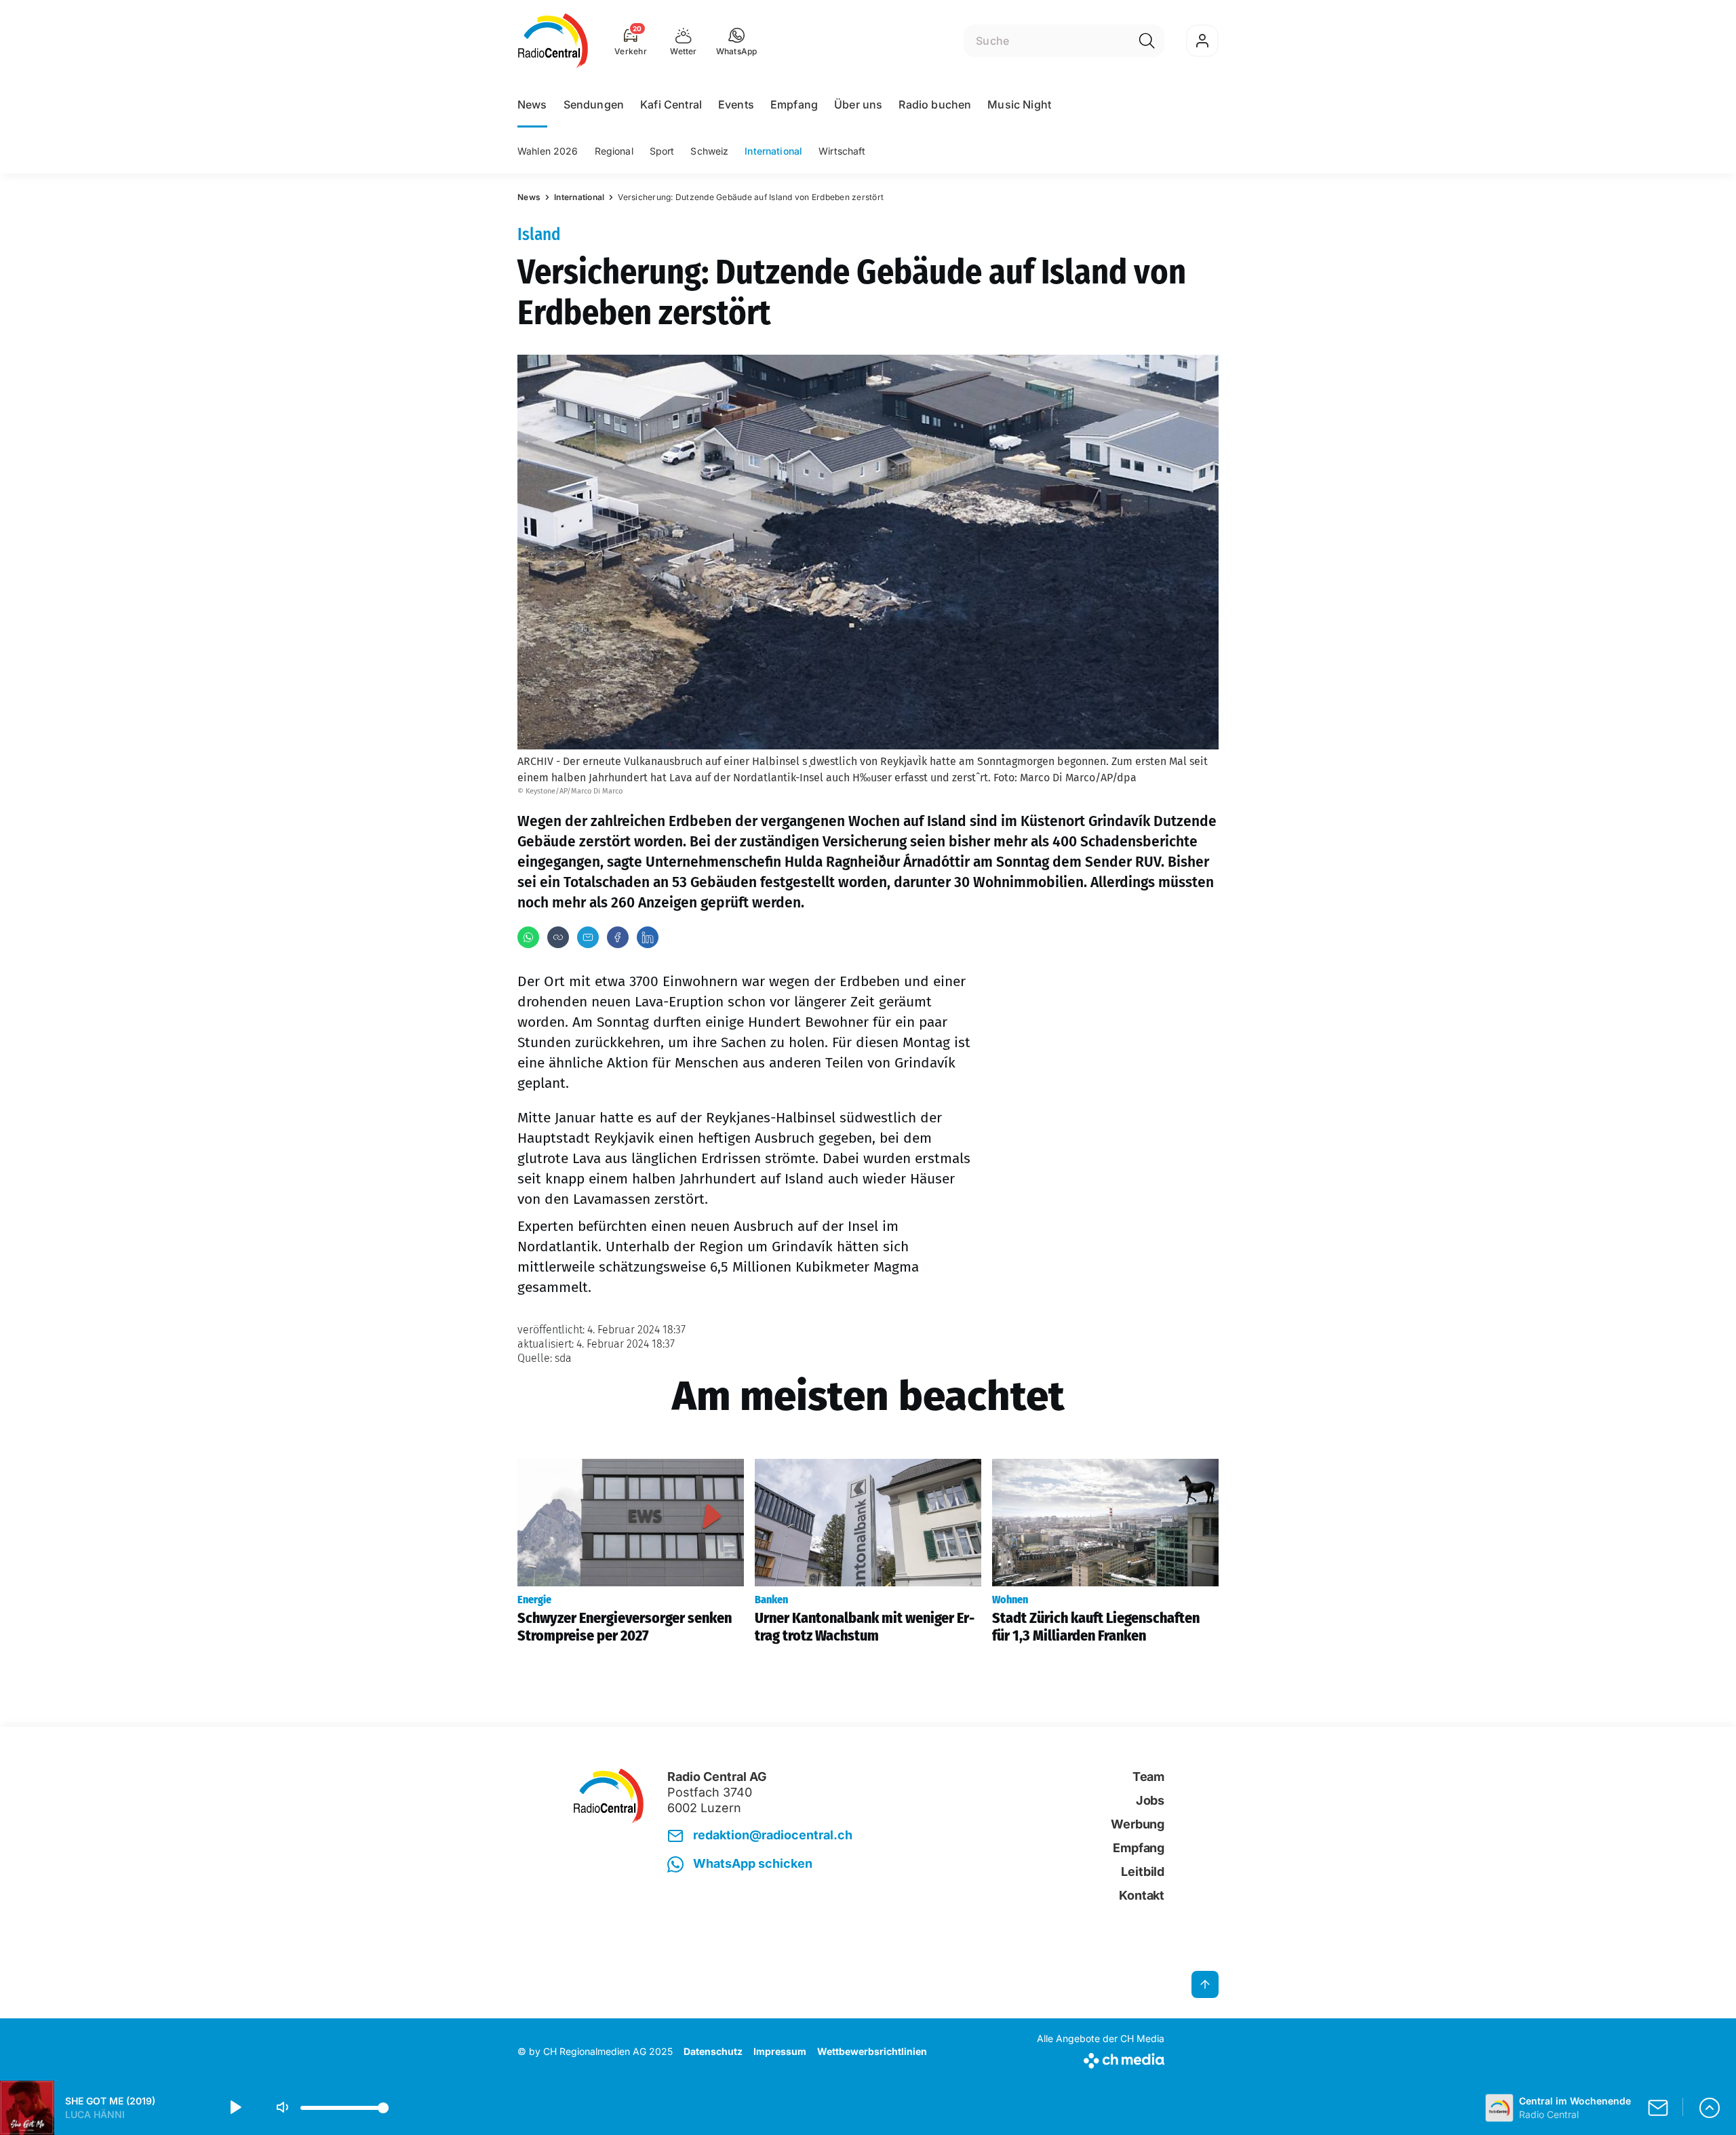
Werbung (1138, 1824)
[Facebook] (618, 937)
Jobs (1150, 1800)
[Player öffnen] (1710, 2108)
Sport (662, 151)
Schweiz (709, 151)
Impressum (780, 2051)
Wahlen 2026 (548, 151)
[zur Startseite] (553, 41)
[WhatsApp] (528, 937)
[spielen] (235, 2108)
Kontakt (1142, 1895)
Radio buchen (935, 104)
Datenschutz (713, 2051)
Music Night (1019, 104)
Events (736, 104)
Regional (614, 151)
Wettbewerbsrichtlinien (872, 2051)
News (532, 104)
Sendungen (594, 104)
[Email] (588, 937)
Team (1148, 1777)
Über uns (858, 104)
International (773, 151)
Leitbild (1143, 1872)
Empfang (794, 104)
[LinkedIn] (648, 937)
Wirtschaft (842, 151)
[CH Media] (1101, 2058)
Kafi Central (671, 104)
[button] (737, 41)
